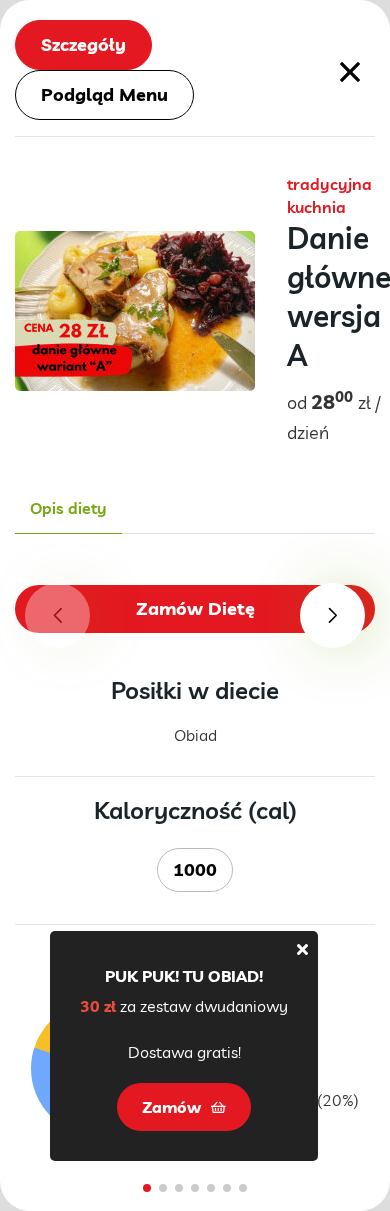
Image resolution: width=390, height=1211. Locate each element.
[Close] (302, 949)
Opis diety (68, 508)
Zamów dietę (195, 608)
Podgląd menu (104, 94)
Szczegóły (83, 44)
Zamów (171, 1107)
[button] (332, 615)
